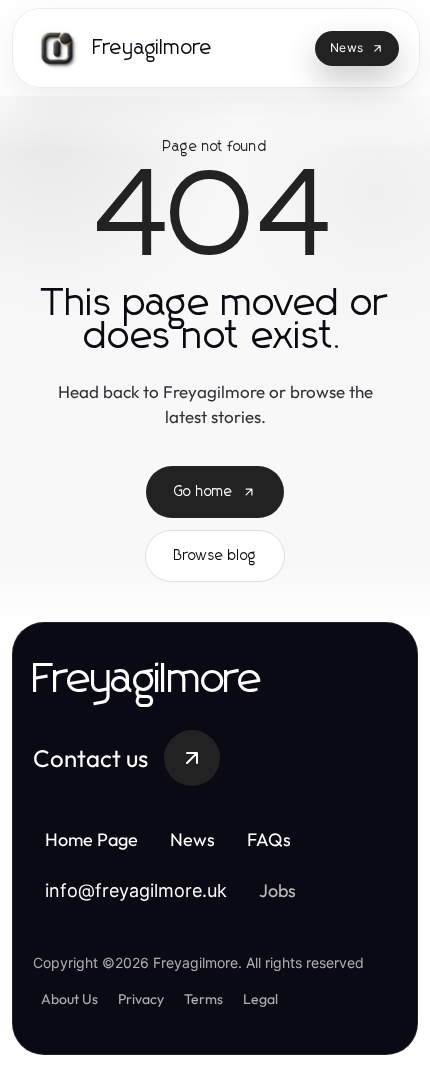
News (192, 839)
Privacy (141, 999)
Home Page (91, 839)
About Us (69, 999)
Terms (203, 999)
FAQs (269, 839)
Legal (260, 999)
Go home (203, 492)
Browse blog (215, 556)
